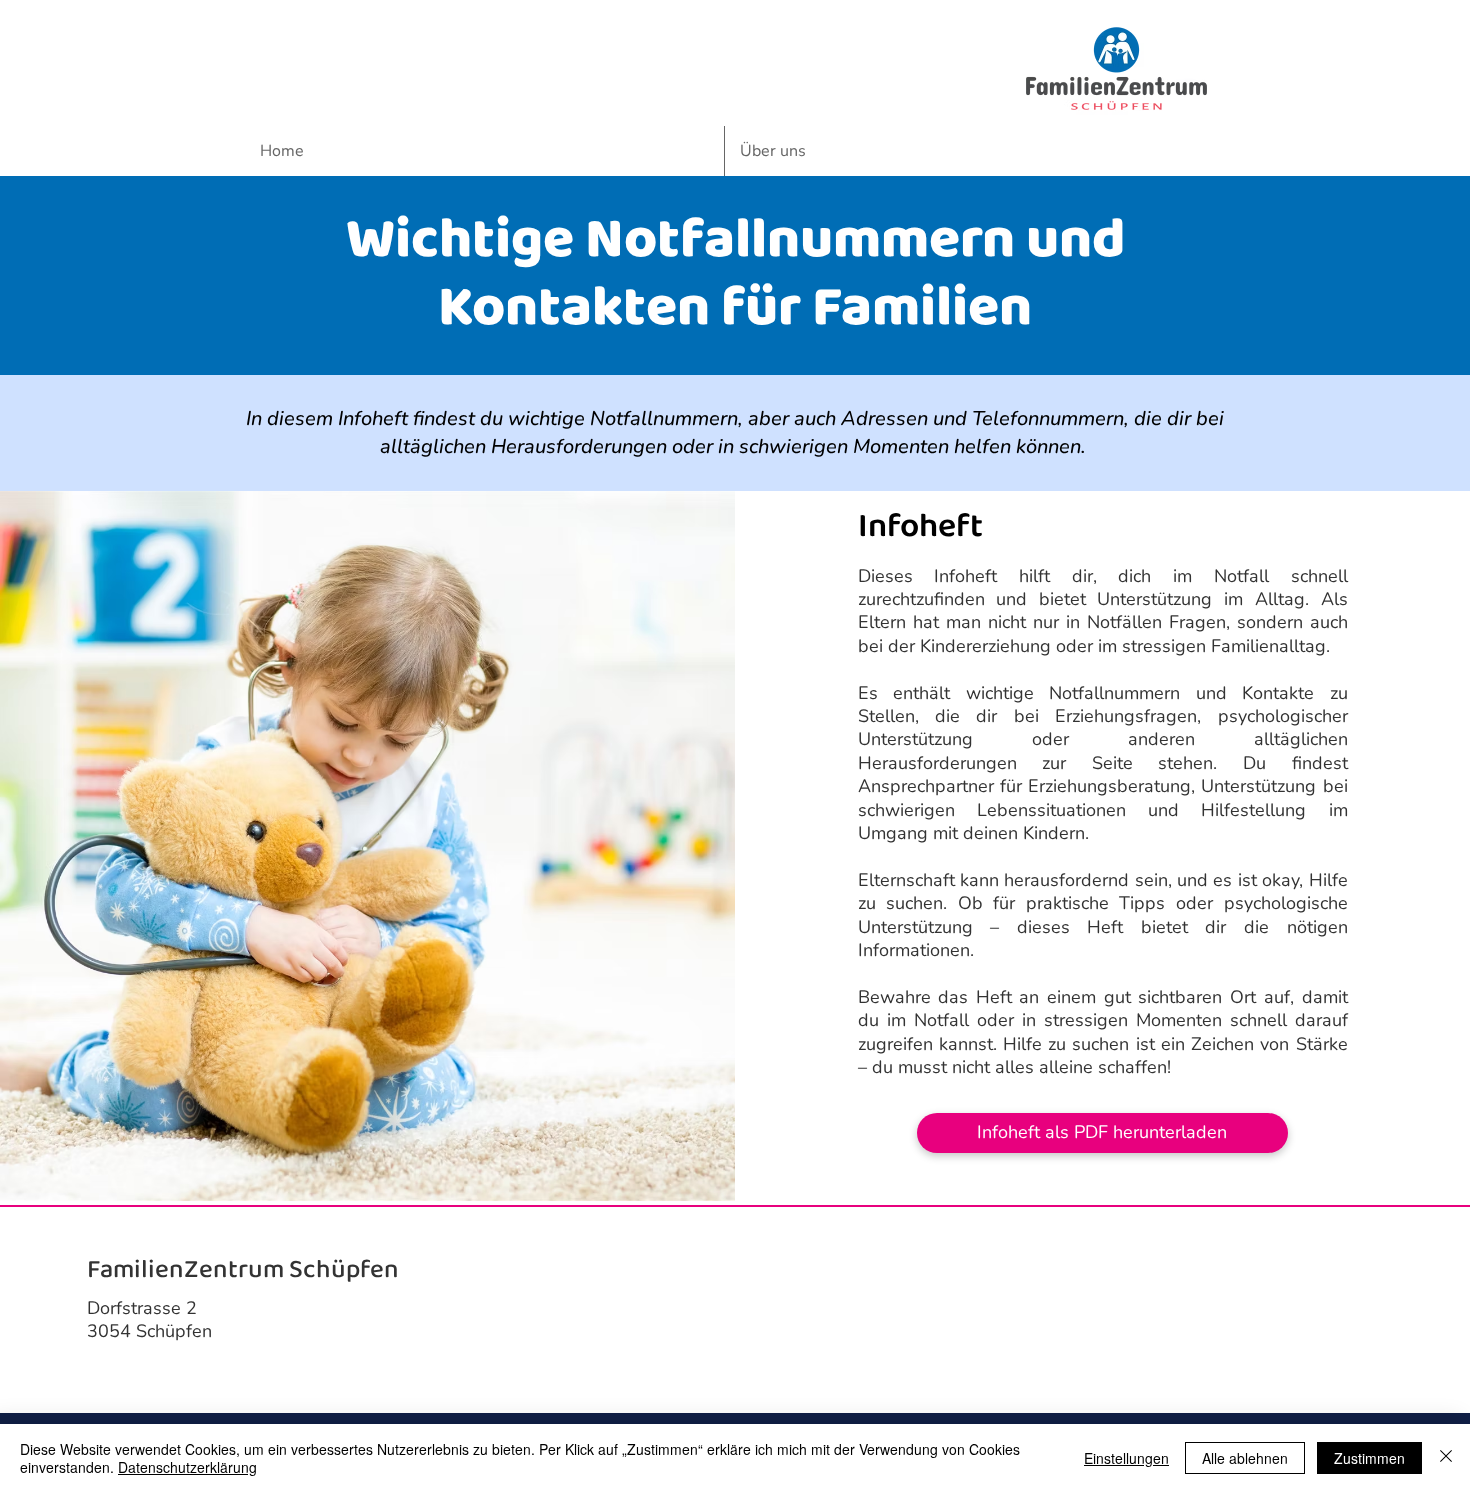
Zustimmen (1369, 1458)
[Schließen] (1446, 1458)
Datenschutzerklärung (187, 1467)
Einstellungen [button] (1126, 1458)
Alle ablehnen (1245, 1458)
